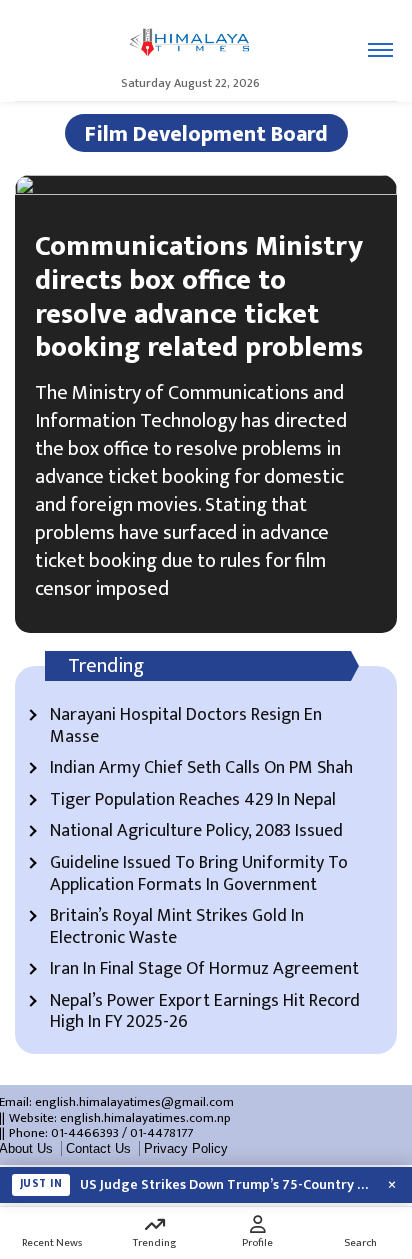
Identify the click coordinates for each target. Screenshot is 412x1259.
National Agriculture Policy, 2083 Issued (196, 832)
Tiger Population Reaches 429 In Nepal (193, 801)
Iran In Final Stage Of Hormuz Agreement (204, 970)
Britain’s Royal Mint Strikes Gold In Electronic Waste (177, 927)
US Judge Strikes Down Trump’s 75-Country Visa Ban (226, 1185)
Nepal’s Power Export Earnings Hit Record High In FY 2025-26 (205, 1012)
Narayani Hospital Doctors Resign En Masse (186, 726)
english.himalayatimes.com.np (145, 1118)
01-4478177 (161, 1133)
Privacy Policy (186, 1148)
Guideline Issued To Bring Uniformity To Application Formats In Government (199, 874)
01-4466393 (85, 1133)
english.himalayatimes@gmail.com (134, 1102)
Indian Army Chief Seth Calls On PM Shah (201, 769)
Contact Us (98, 1148)
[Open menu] (380, 50)
